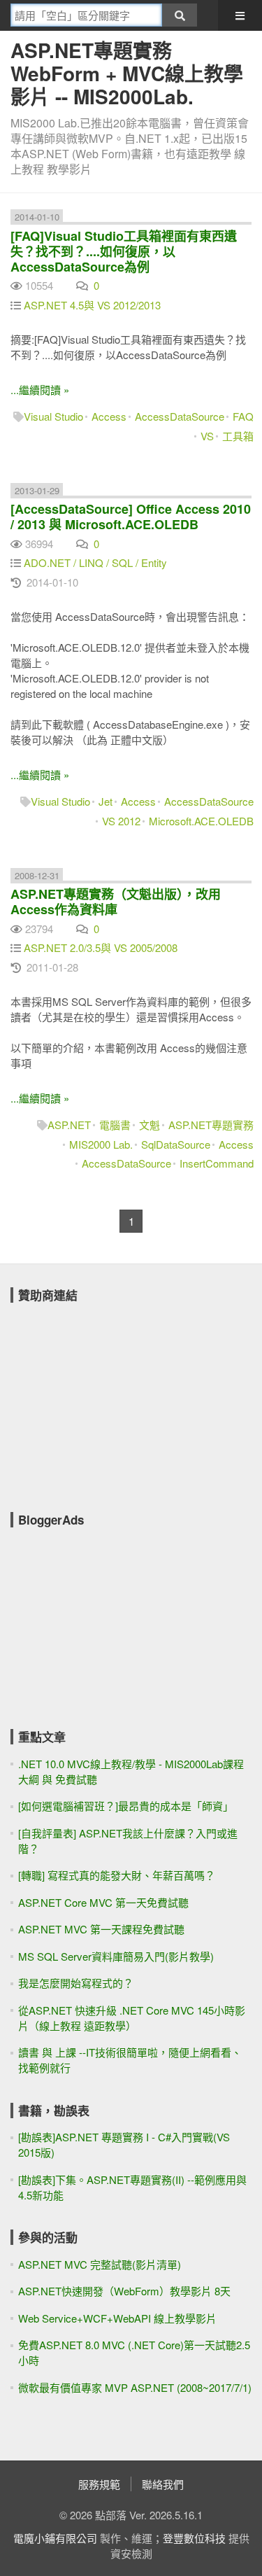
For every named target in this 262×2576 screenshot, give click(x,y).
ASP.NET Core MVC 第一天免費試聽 (103, 1902)
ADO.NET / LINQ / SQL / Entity (95, 562)
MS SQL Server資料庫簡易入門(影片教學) (116, 1956)
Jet (105, 801)
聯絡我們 (163, 2484)
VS (207, 436)
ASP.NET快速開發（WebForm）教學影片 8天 (124, 2291)
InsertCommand (217, 1163)
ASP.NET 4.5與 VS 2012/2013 (92, 305)
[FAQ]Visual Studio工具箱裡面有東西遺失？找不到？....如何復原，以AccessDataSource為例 (124, 251)
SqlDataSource (176, 1144)
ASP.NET (69, 1125)
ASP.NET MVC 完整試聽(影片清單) (100, 2264)
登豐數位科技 (194, 2538)
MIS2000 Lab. (101, 1144)
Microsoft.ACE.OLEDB (201, 821)
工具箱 (238, 436)
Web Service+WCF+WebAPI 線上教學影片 (117, 2318)
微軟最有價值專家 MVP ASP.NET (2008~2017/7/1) (135, 2387)
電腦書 (115, 1125)
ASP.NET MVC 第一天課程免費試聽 (101, 1929)
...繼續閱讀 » (40, 390)
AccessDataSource (180, 416)
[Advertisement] (115, 1398)
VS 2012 (121, 821)
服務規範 (99, 2484)
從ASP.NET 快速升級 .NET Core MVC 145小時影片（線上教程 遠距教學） (132, 2018)
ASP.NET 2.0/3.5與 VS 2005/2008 (101, 947)
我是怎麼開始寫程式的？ (76, 1983)
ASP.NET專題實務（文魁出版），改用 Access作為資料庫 (116, 902)
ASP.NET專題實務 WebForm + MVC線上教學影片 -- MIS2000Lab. (127, 73)
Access (109, 416)
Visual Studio (53, 416)
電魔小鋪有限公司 (55, 2538)
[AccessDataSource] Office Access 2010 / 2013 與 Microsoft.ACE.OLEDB (131, 517)
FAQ (243, 416)
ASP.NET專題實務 (211, 1125)
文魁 (150, 1125)
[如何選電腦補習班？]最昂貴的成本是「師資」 (126, 1806)
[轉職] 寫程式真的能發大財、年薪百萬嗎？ (117, 1875)
